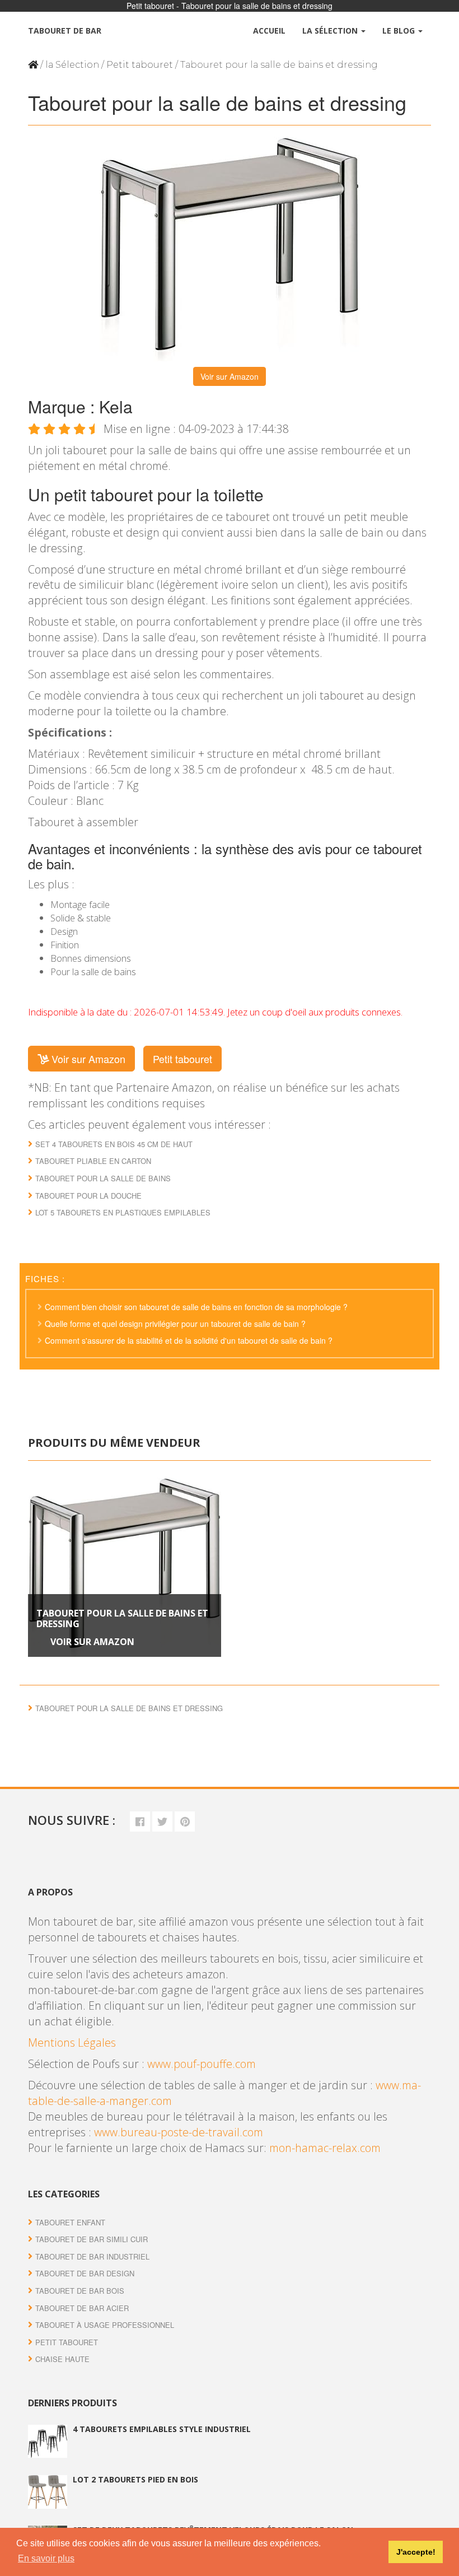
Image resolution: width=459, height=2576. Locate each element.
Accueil (269, 31)
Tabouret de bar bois (80, 2291)
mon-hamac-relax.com (325, 2148)
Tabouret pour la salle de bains (103, 1178)
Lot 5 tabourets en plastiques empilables (123, 1212)
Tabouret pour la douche (88, 1196)
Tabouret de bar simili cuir (92, 2239)
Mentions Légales (72, 2042)
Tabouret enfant (70, 2222)
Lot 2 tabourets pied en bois (135, 2479)
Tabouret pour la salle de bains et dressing (122, 1618)
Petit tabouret (140, 65)
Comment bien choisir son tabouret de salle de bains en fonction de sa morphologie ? (196, 1307)
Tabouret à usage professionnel (105, 2325)
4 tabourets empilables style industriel (162, 2429)
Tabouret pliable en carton (93, 1161)
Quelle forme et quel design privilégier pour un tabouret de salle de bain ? (175, 1324)
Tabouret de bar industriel (92, 2256)
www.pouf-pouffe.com (202, 2064)
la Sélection (72, 65)
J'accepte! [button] (416, 2552)
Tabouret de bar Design (85, 2273)
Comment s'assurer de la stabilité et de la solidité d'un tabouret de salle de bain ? (189, 1340)
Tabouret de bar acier (82, 2308)
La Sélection (331, 31)
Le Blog (400, 31)
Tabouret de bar (65, 31)
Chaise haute (62, 2359)
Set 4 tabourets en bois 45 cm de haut (114, 1144)
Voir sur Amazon (230, 376)
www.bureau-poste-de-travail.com (179, 2132)
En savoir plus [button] (46, 2558)
